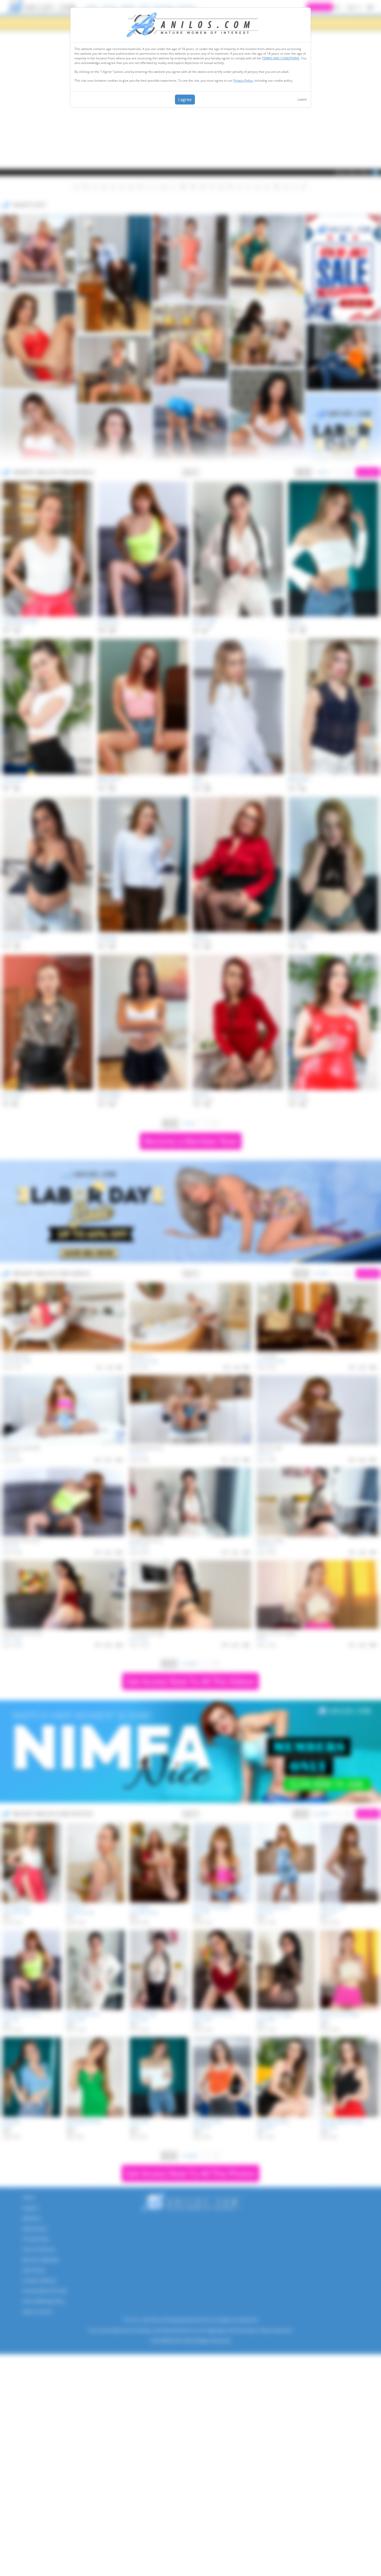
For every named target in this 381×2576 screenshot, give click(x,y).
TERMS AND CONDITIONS (281, 58)
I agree (185, 100)
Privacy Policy (243, 80)
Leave (302, 99)
